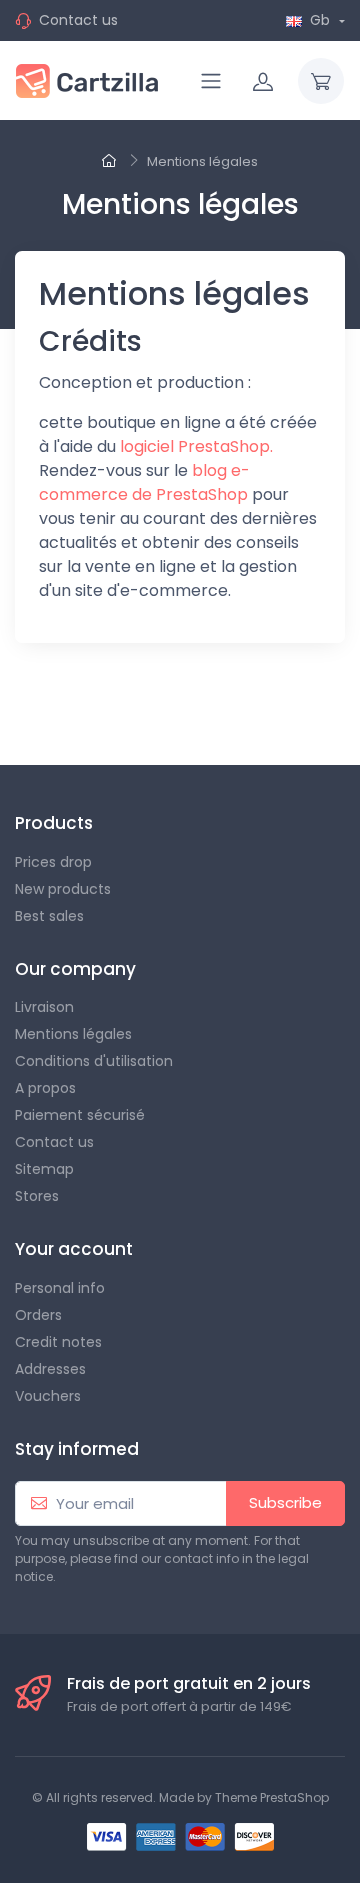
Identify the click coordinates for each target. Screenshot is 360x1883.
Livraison (44, 1007)
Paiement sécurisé (80, 1115)
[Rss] (106, 707)
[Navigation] (211, 81)
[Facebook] (18, 707)
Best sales (49, 916)
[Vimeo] (238, 707)
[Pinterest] (194, 707)
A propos (45, 1088)
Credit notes (58, 1342)
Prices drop (53, 862)
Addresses (50, 1369)
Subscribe (285, 1502)
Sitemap (44, 1169)
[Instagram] (282, 707)
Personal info (60, 1288)
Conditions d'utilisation (94, 1061)
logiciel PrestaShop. (196, 446)
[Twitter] (62, 707)
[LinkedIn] (326, 707)
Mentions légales (73, 1034)
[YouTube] (150, 707)
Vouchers (48, 1396)
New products (63, 889)
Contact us (78, 20)
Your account (74, 1249)
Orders (38, 1315)
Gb (320, 20)
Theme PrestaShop (272, 1797)
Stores (37, 1196)
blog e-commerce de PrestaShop (144, 482)
